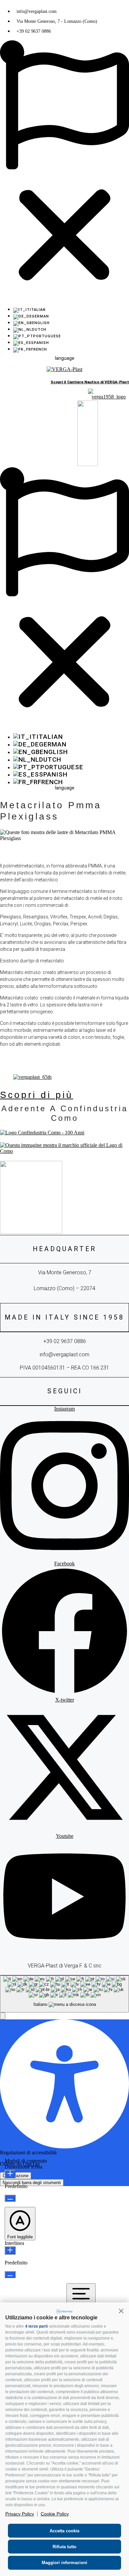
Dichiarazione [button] (16, 2176)
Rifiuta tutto (64, 2547)
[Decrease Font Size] (10, 2198)
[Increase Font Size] (10, 2174)
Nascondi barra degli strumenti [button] (32, 2183)
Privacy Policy (20, 2514)
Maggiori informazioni (64, 2563)
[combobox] (64, 1994)
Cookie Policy (55, 2514)
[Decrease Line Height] (10, 2275)
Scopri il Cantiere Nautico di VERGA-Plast (90, 382)
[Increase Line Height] (10, 2250)
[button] (121, 2311)
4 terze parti (36, 2326)
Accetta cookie (64, 2531)
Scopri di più (37, 1095)
